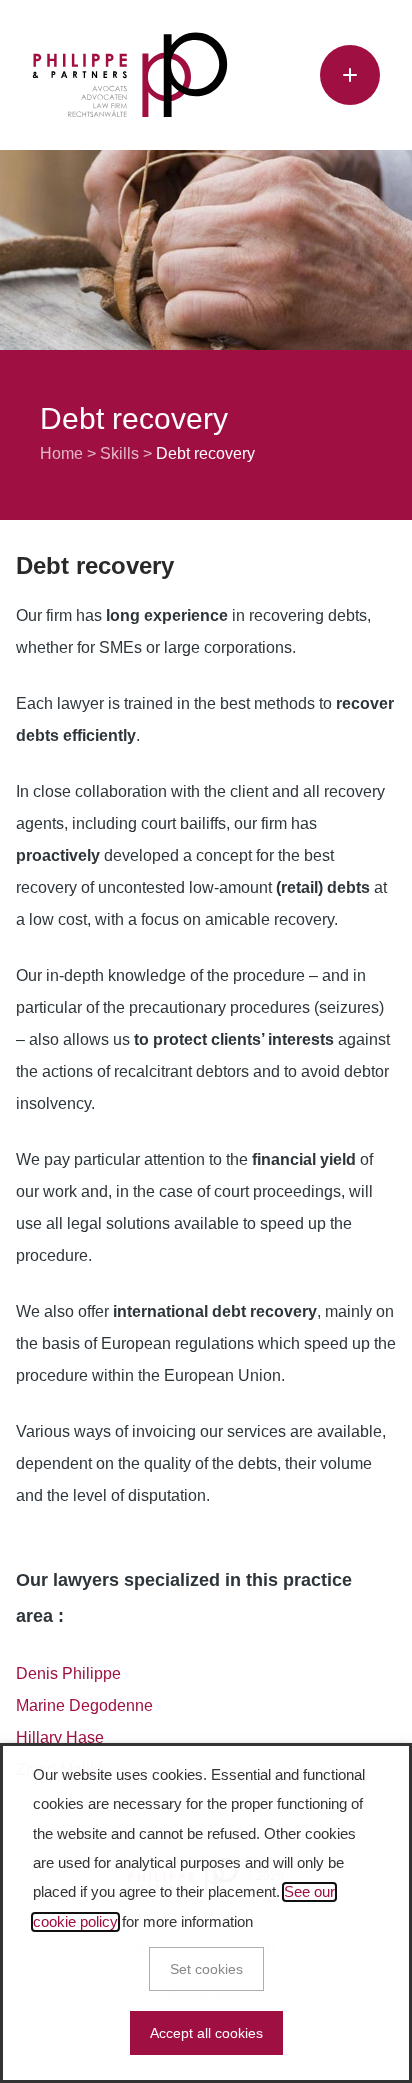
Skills (119, 453)
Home (61, 453)
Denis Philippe (68, 1673)
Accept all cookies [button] (206, 2033)
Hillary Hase (60, 1737)
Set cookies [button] (206, 1969)
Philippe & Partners (130, 75)
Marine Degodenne (84, 1705)
